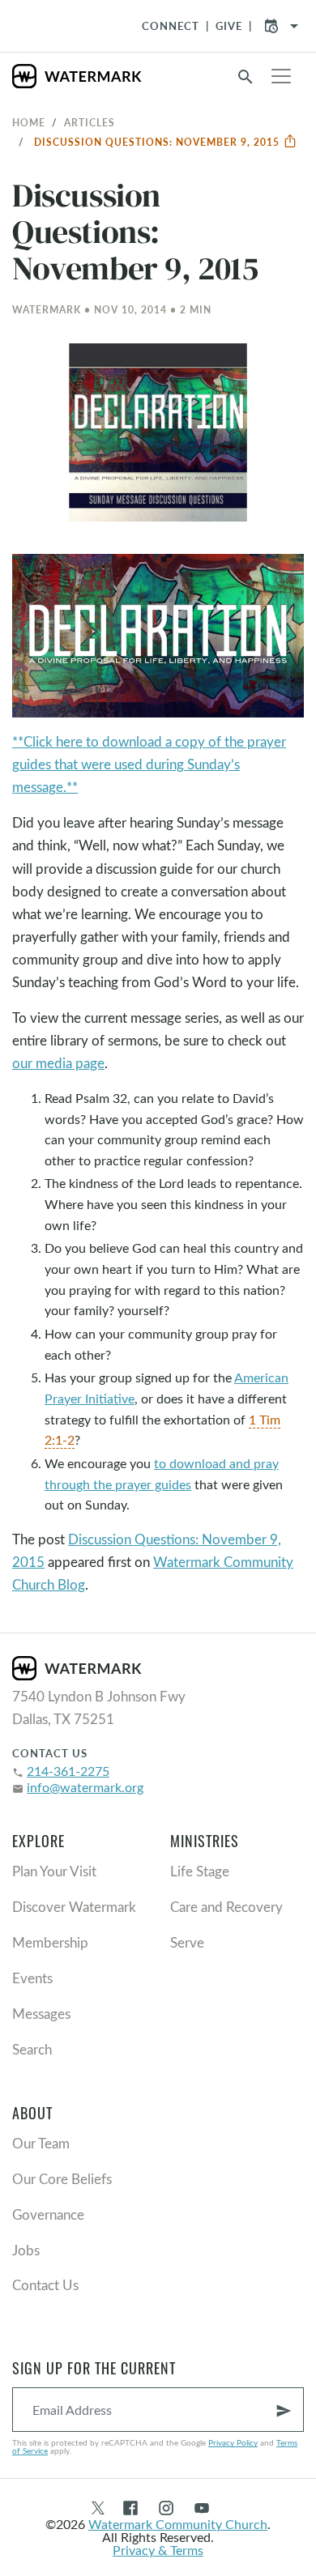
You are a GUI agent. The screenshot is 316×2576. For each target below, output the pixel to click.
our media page (58, 1063)
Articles (90, 122)
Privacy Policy (233, 2442)
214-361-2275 (68, 1771)
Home (29, 122)
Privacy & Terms (158, 2550)
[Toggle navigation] (281, 76)
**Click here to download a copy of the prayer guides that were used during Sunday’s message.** (149, 764)
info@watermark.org (85, 1787)
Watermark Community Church (178, 2524)
